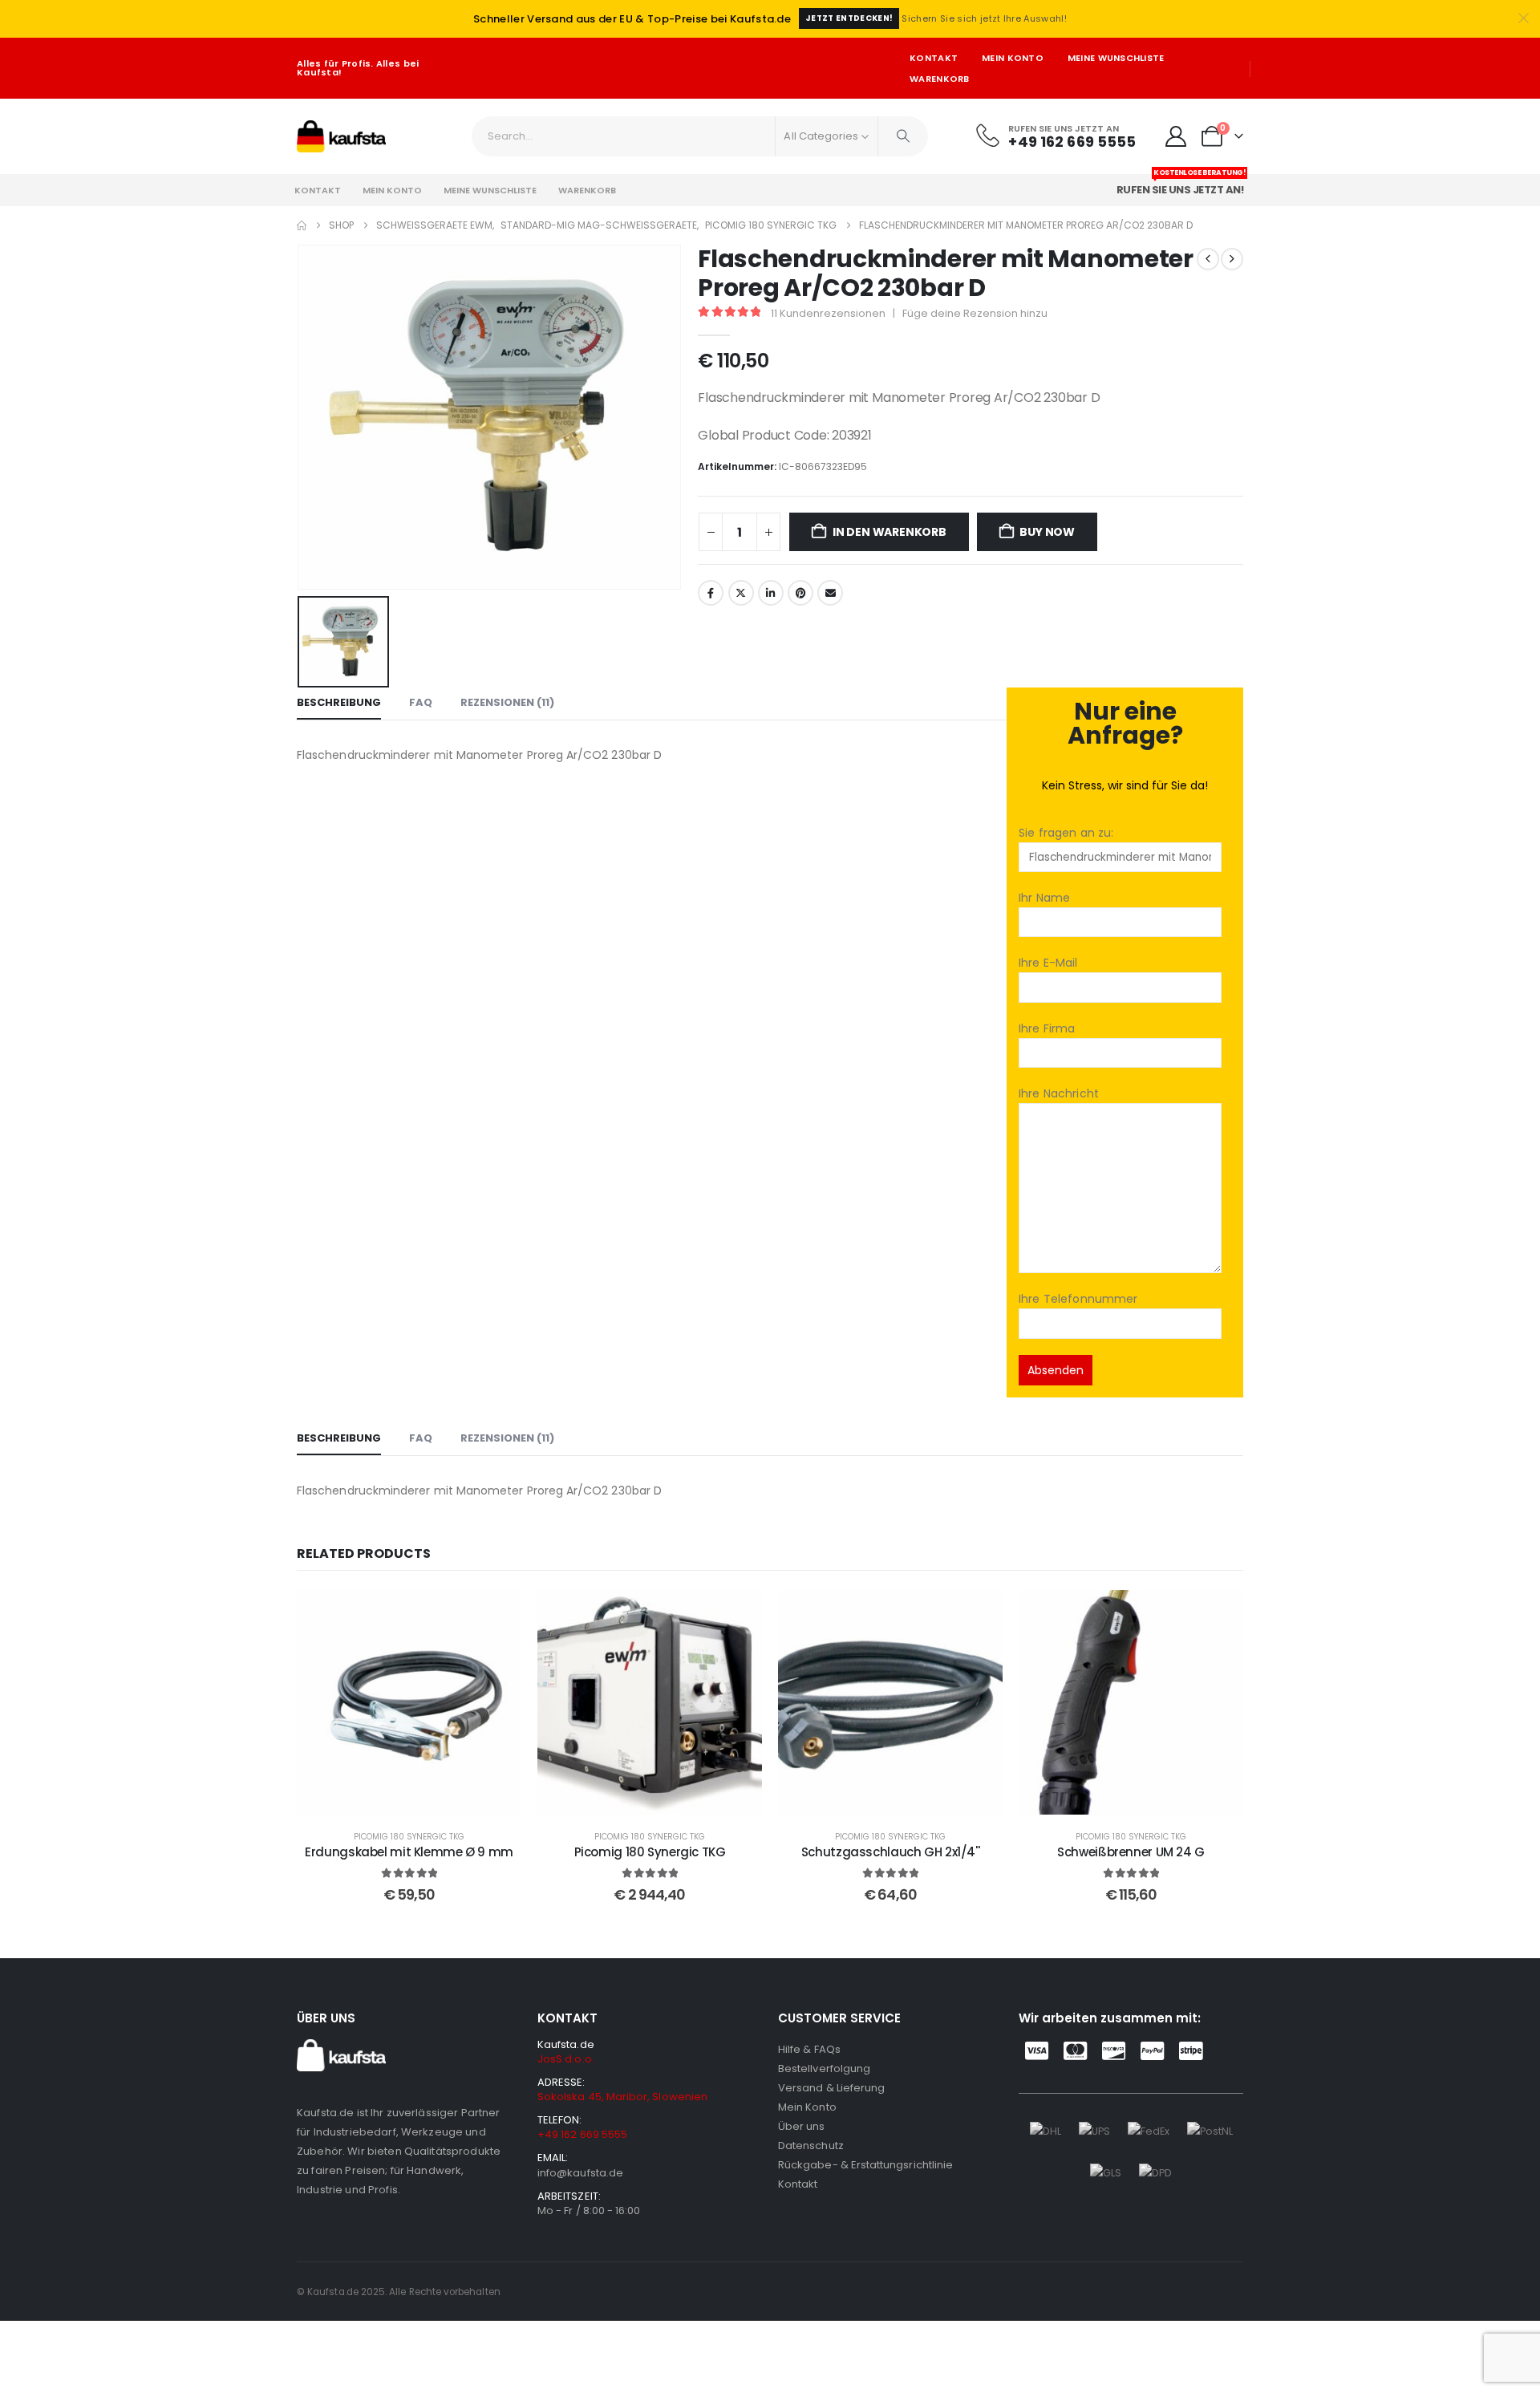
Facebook (711, 593)
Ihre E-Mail (1048, 963)
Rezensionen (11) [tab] (507, 702)
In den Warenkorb (890, 532)
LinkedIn (771, 593)
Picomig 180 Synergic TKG (409, 1837)
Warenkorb (939, 79)
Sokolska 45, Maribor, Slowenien (622, 2097)
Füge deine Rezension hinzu (975, 313)
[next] (1232, 259)
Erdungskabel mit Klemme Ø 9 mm (409, 1852)
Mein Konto (1013, 58)
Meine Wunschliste (1116, 58)
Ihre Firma (1047, 1028)
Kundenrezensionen (828, 313)
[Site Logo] (341, 136)
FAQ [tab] (421, 702)
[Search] (903, 136)
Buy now (1047, 532)
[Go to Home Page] (302, 225)
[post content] (409, 1702)
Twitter (741, 593)
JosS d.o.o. (566, 2059)
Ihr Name (1044, 898)
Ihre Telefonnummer (1078, 1299)
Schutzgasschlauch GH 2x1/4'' (891, 1852)
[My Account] (1176, 136)
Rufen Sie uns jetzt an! (1181, 186)
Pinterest (800, 593)
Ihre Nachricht (1059, 1093)
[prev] (1208, 259)
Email (830, 593)
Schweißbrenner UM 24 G (1131, 1852)
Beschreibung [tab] (339, 702)
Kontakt (934, 58)
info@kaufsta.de (580, 2173)
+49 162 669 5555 (582, 2134)
